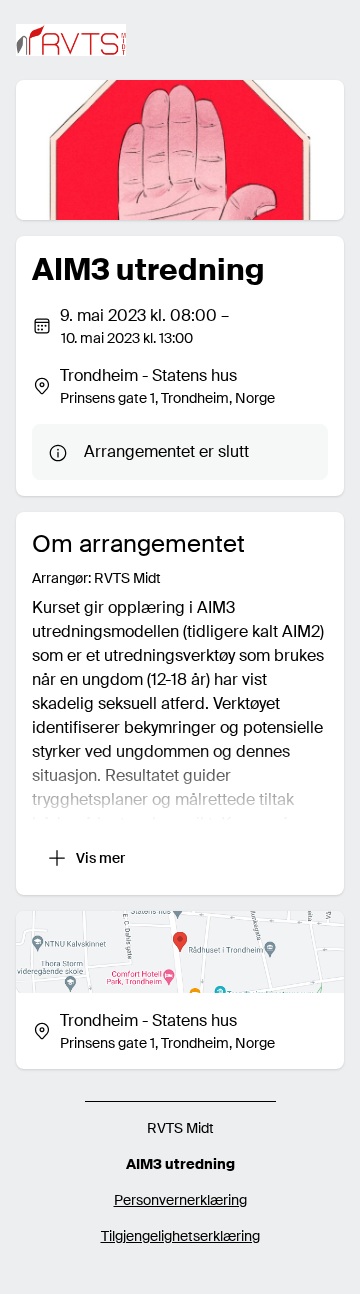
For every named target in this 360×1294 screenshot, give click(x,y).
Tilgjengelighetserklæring (180, 1236)
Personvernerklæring (180, 1200)
